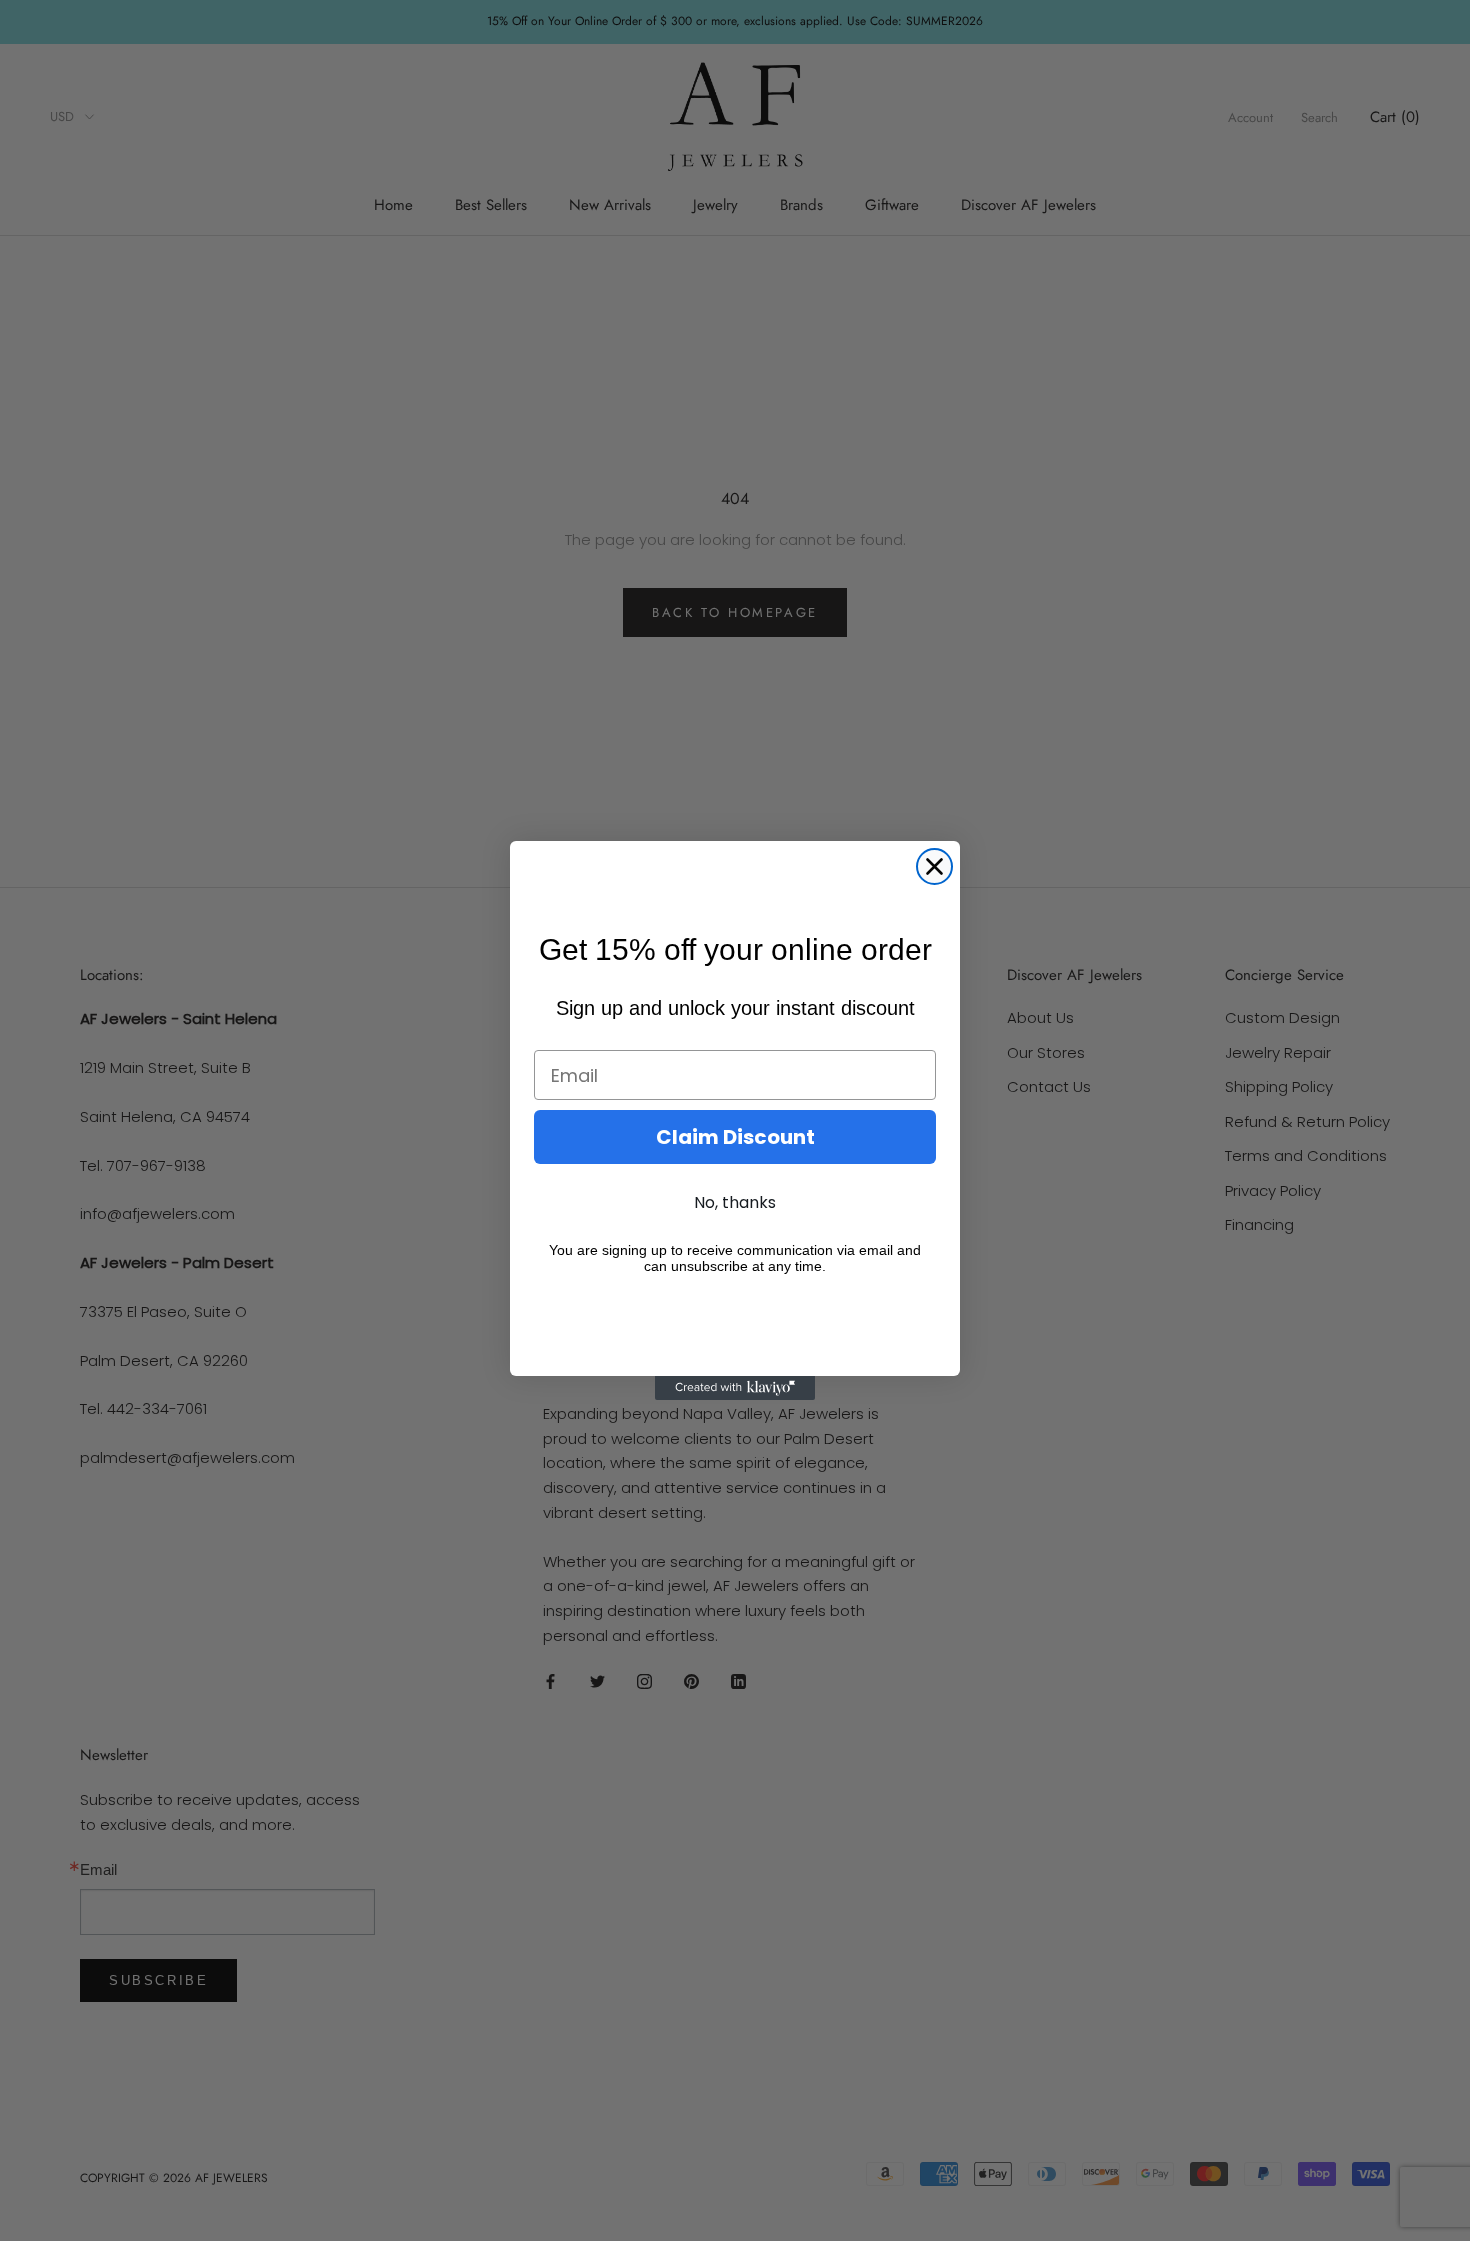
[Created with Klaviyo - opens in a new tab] (735, 1388)
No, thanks (735, 1202)
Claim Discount (735, 1137)
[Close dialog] (934, 866)
